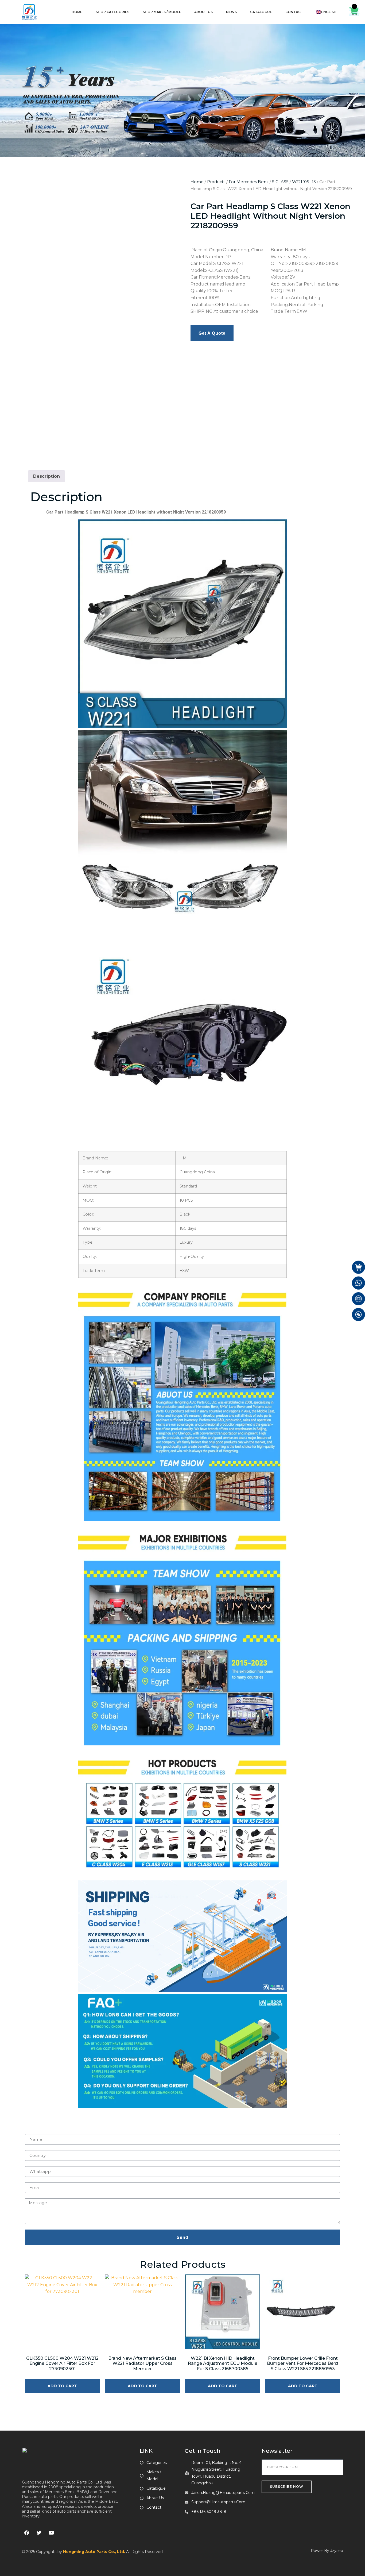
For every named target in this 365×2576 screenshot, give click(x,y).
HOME (77, 12)
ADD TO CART (62, 2293)
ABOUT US (203, 12)
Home (197, 182)
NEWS (231, 12)
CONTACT (294, 12)
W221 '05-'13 (304, 182)
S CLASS (280, 182)
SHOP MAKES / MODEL (162, 12)
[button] (171, 182)
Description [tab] (46, 383)
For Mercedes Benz (249, 182)
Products (216, 182)
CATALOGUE (261, 12)
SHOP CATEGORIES (112, 12)
